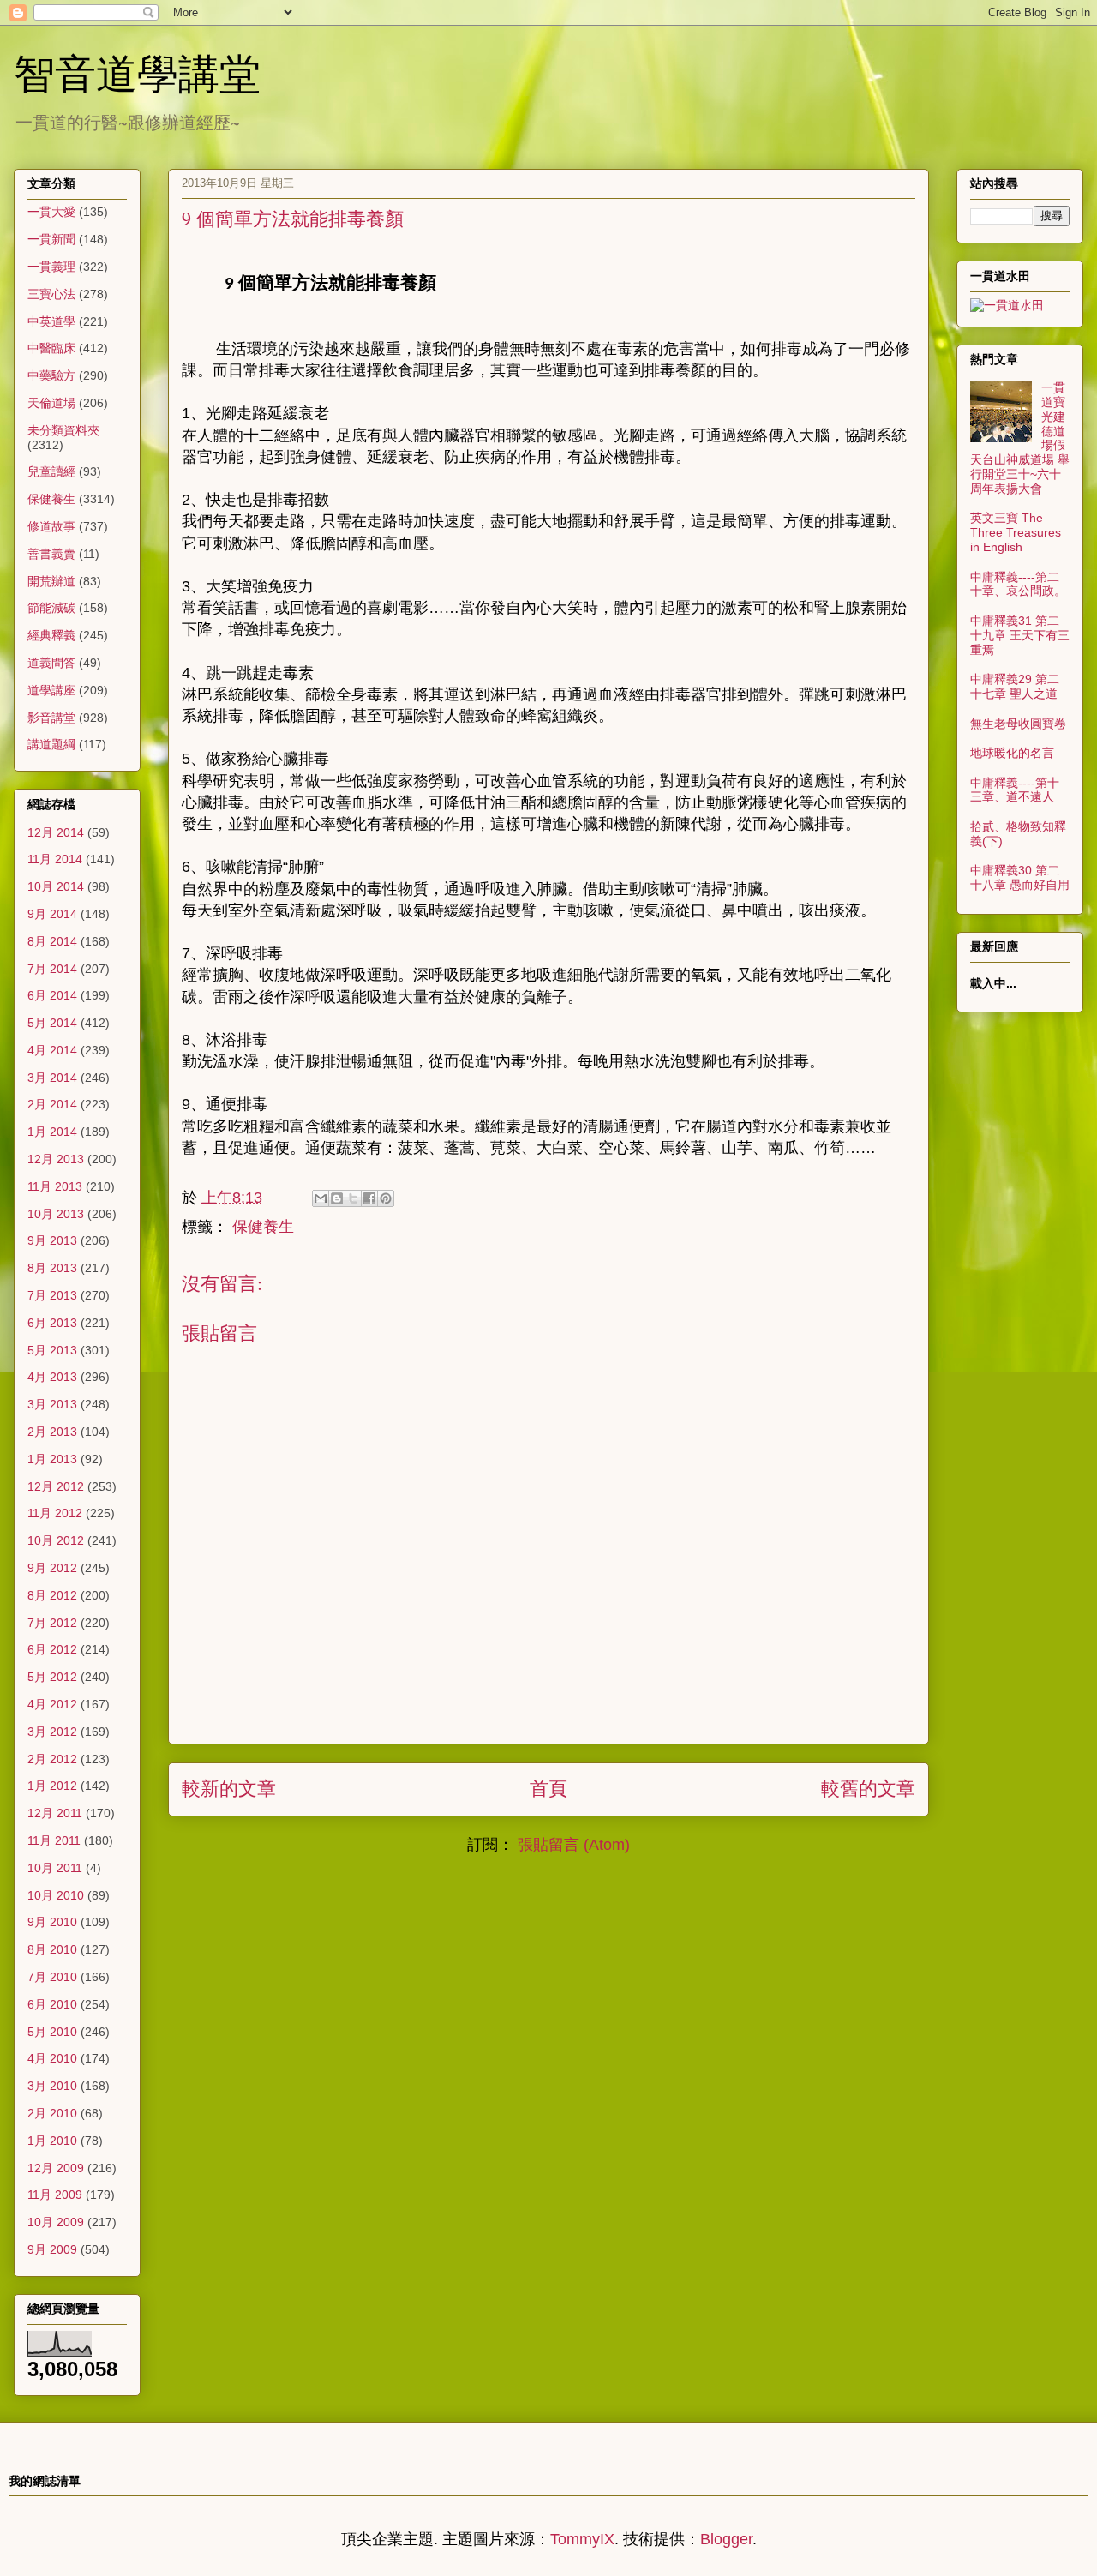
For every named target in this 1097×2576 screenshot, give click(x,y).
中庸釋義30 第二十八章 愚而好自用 (1020, 877)
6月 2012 (52, 1649)
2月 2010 (52, 2113)
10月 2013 (56, 1214)
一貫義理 (51, 267)
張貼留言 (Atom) (574, 1845)
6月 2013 (52, 1323)
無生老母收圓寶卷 (1018, 724)
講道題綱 (51, 744)
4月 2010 (52, 2058)
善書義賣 (51, 554)
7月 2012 (52, 1623)
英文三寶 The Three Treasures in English (1016, 532)
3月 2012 (52, 1732)
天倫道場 (51, 403)
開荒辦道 (51, 581)
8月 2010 (52, 1949)
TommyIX (582, 2539)
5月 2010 (52, 2032)
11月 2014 (55, 859)
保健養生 (263, 1227)
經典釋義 (51, 635)
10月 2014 (56, 886)
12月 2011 (55, 1813)
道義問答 (51, 663)
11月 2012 (55, 1513)
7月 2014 (52, 969)
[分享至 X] (353, 1198)
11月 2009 (55, 2195)
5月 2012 (52, 1677)
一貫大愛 (51, 212)
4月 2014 (52, 1050)
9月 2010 (52, 1922)
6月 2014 (52, 995)
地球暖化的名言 (1012, 753)
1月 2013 (52, 1459)
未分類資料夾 (63, 430)
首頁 (548, 1789)
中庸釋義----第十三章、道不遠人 (1015, 790)
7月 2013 (52, 1295)
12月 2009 (56, 2168)
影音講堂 (51, 718)
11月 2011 (54, 1840)
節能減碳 (51, 608)
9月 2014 (52, 914)
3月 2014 (52, 1078)
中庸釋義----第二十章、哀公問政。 (1018, 584)
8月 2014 (52, 941)
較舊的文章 (868, 1789)
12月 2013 (56, 1159)
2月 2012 (52, 1759)
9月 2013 (52, 1240)
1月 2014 (52, 1132)
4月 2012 (52, 1704)
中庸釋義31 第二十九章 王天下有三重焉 (1020, 635)
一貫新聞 (51, 239)
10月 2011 (55, 1868)
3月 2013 (52, 1404)
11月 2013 (55, 1186)
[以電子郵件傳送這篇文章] (321, 1198)
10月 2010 (56, 1895)
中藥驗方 (51, 375)
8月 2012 (52, 1595)
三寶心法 (51, 294)
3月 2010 (52, 2086)
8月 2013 (52, 1268)
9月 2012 (52, 1568)
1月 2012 (52, 1786)
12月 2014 (56, 832)
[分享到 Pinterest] (386, 1198)
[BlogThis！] (337, 1198)
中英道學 (51, 321)
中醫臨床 (51, 348)
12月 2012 (56, 1486)
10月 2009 (56, 2222)
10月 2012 (56, 1540)
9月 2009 (52, 2249)
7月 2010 (52, 1977)
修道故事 (51, 526)
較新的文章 (229, 1789)
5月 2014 (52, 1023)
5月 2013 (52, 1350)
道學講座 (51, 690)
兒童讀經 (51, 471)
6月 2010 (52, 2004)
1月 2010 (52, 2141)
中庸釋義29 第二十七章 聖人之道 (1015, 686)
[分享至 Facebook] (369, 1198)
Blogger (726, 2539)
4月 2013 (52, 1377)
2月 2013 (52, 1432)
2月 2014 (52, 1104)
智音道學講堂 (137, 72)
